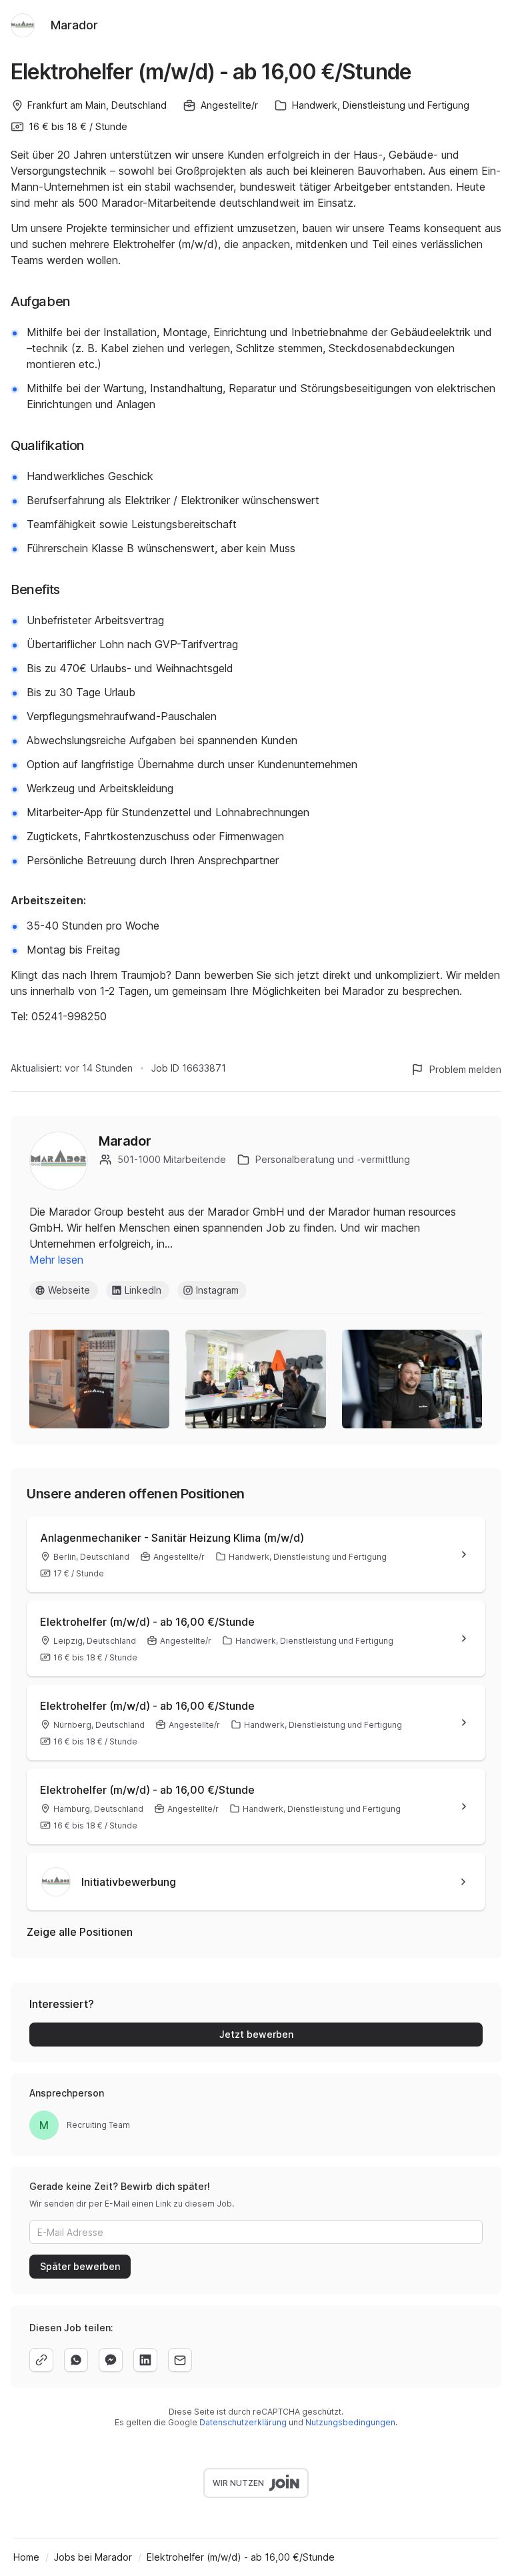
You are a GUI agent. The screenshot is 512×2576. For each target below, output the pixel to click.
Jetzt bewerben (256, 2034)
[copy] (41, 2360)
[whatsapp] (76, 2360)
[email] (180, 2360)
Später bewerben (80, 2266)
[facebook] (111, 2360)
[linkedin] (145, 2360)
